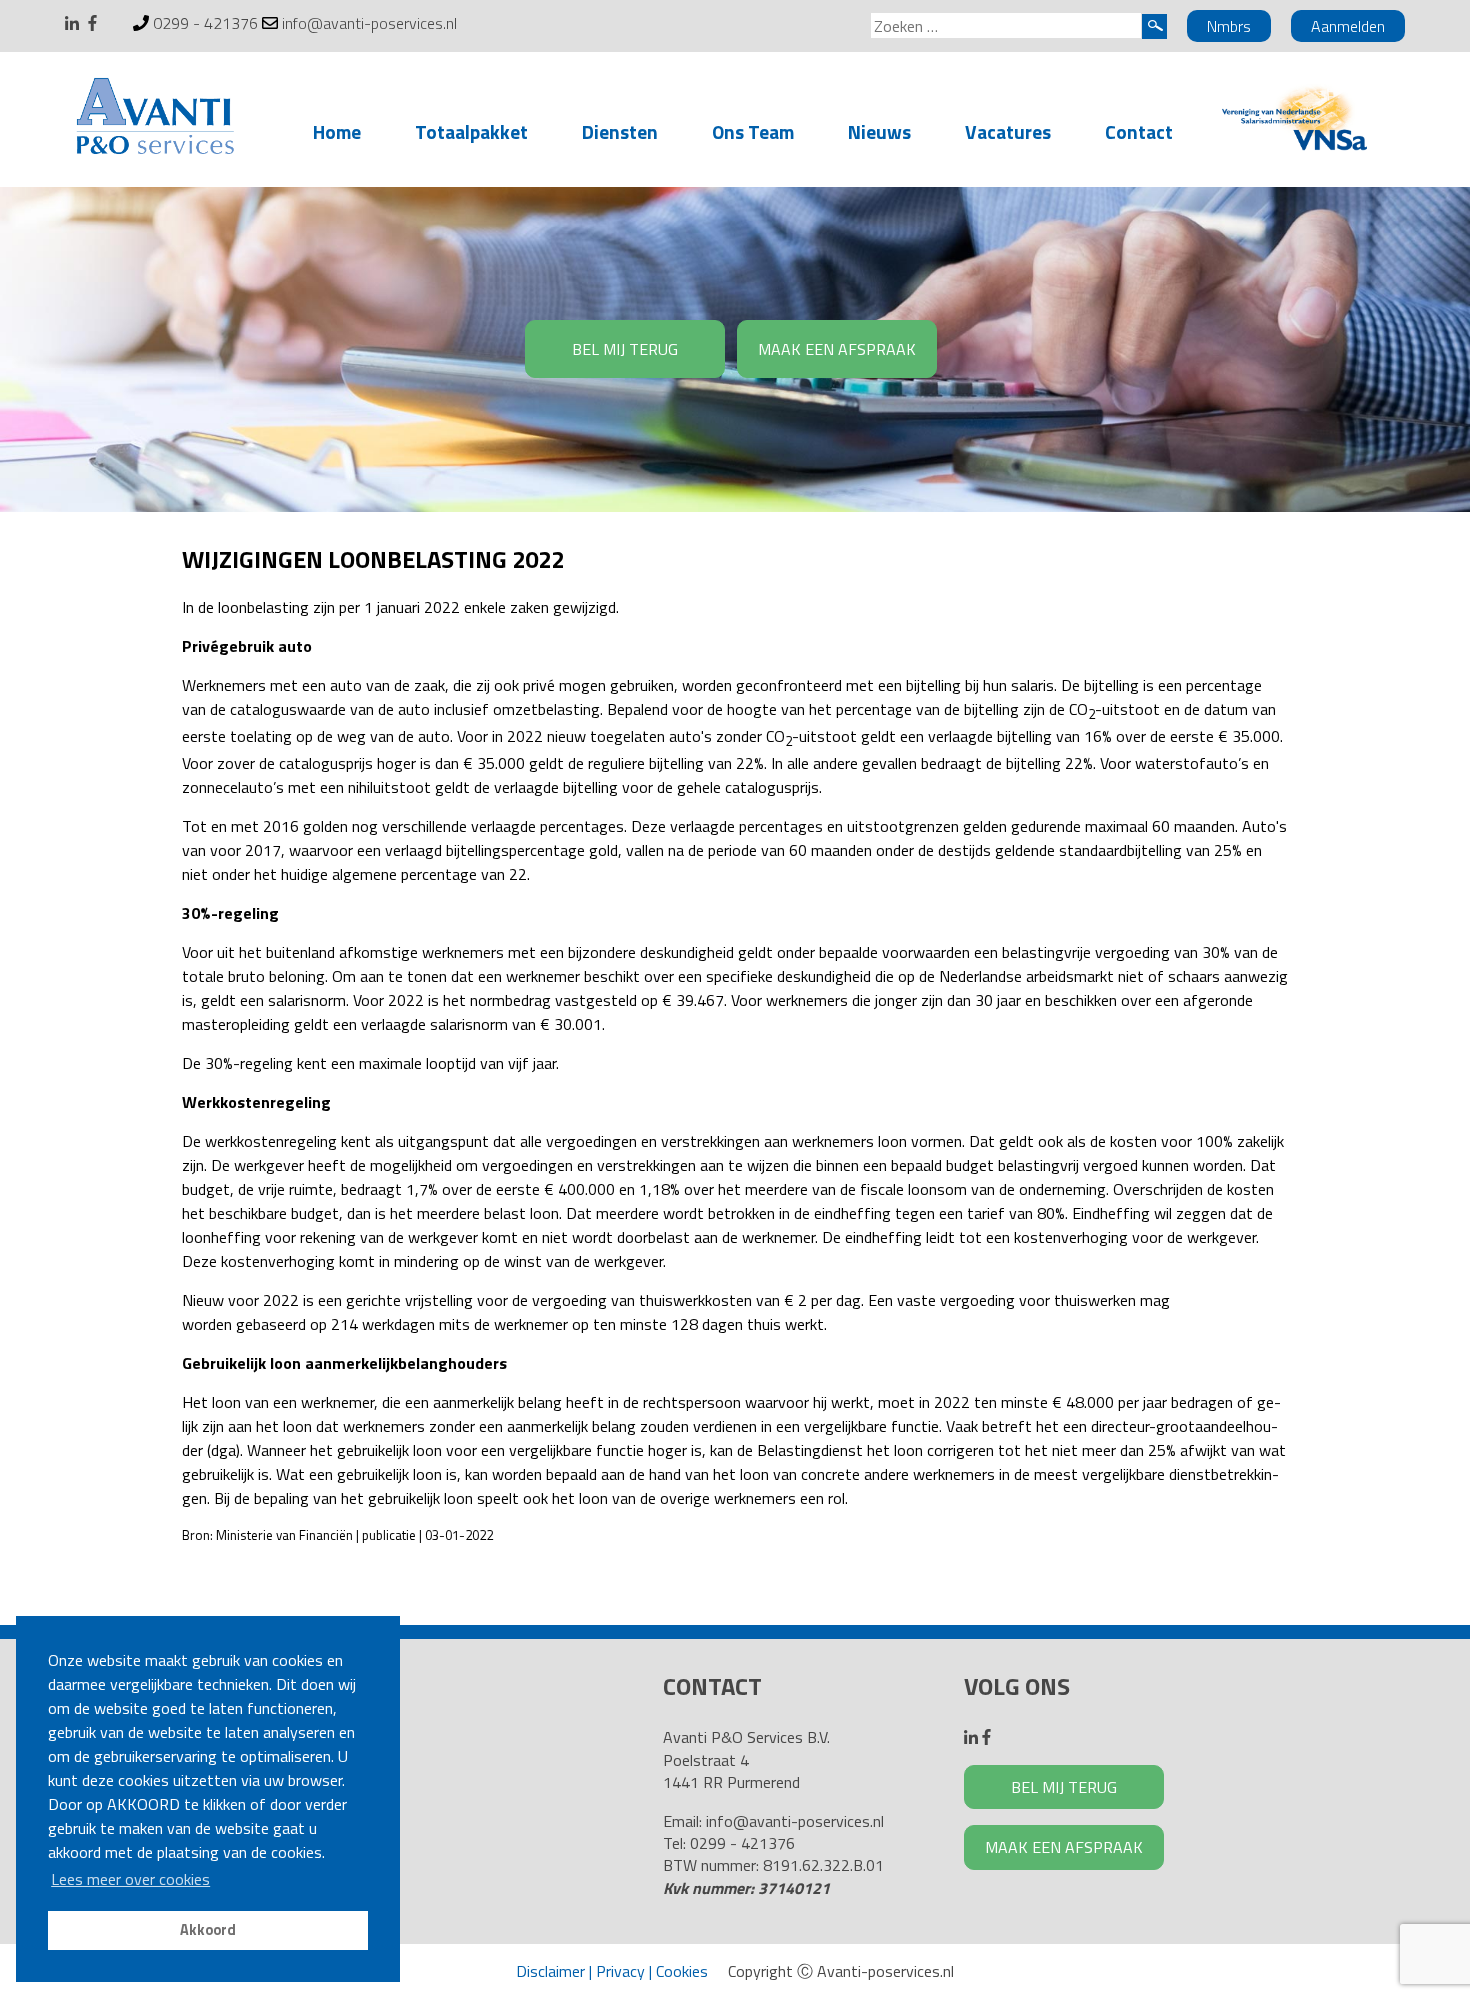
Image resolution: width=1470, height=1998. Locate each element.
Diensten (620, 131)
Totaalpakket (471, 131)
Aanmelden (1348, 26)
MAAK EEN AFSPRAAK (837, 349)
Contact (1139, 131)
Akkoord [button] (208, 1930)
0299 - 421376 (205, 23)
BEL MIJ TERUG (625, 349)
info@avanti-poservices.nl (369, 23)
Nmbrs (1229, 26)
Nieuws (879, 131)
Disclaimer (550, 1971)
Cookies (682, 1971)
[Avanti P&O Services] (155, 120)
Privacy (620, 1971)
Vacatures (1008, 131)
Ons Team (753, 131)
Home (337, 131)
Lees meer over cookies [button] (130, 1879)
